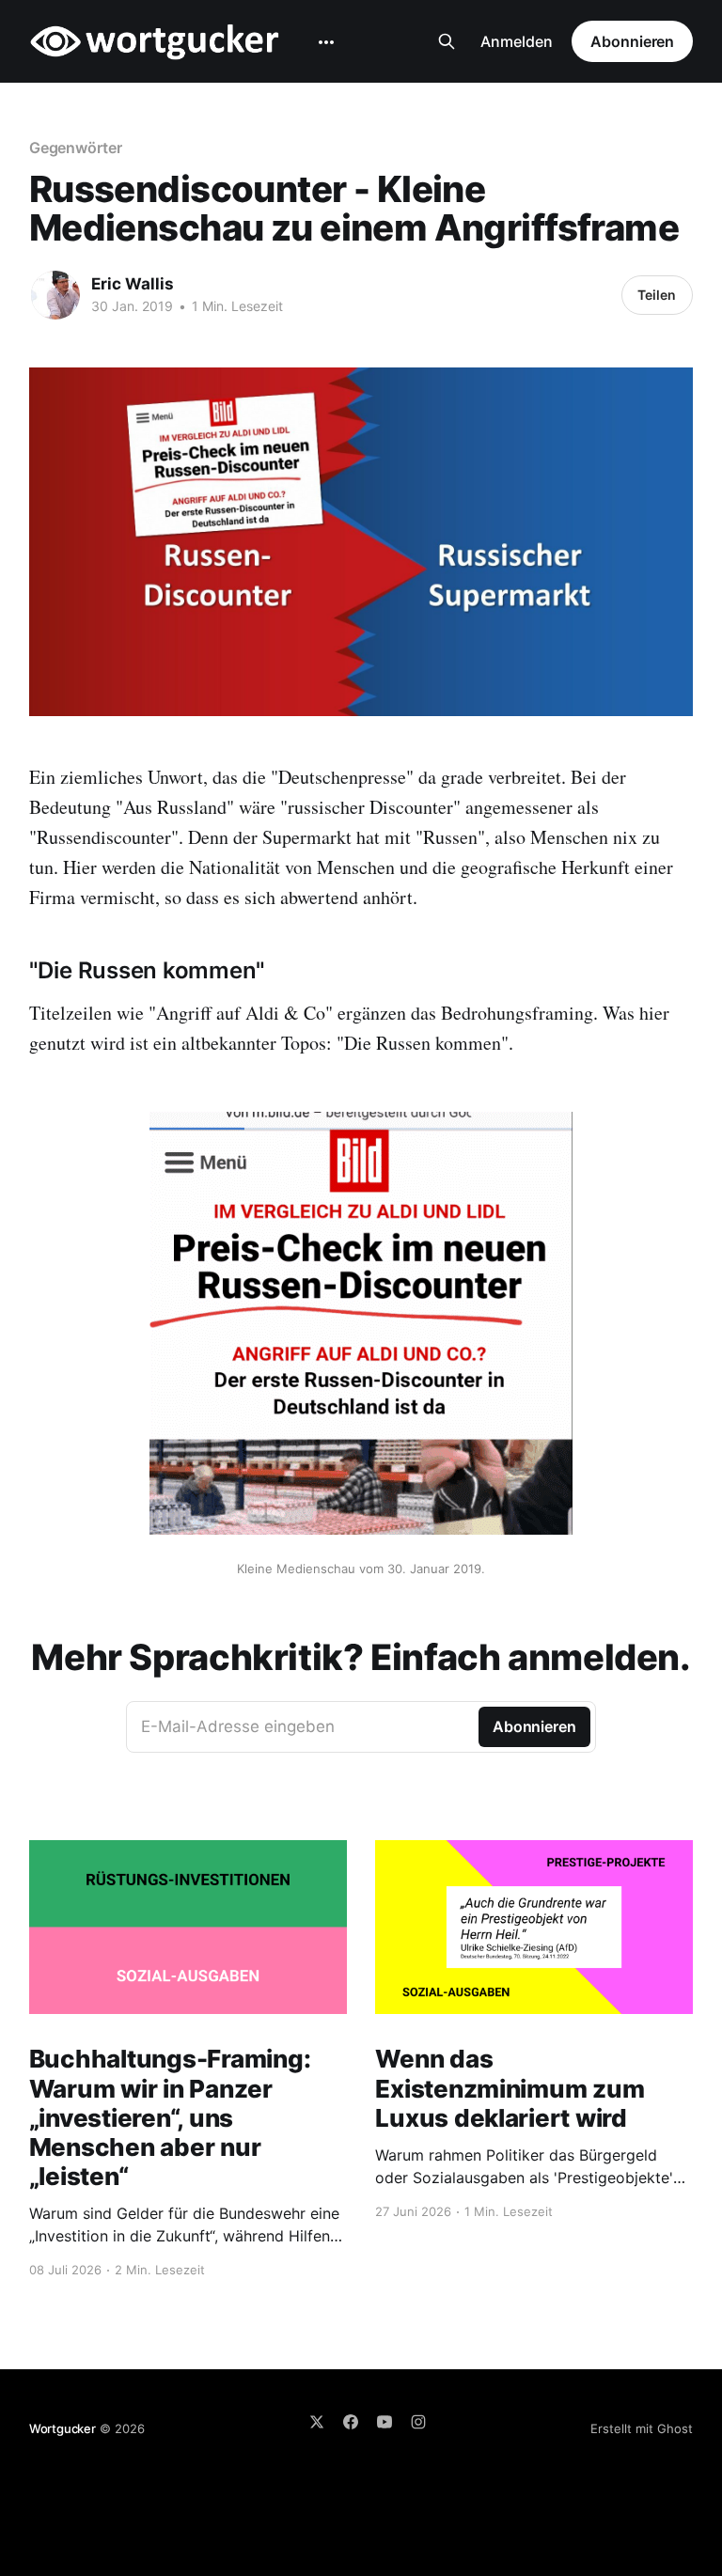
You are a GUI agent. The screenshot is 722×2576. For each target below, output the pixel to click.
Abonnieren (632, 41)
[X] (317, 2422)
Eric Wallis (133, 284)
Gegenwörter (76, 148)
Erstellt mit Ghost (642, 2428)
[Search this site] (447, 41)
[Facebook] (351, 2422)
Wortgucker (63, 2428)
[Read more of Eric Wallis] (55, 295)
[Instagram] (418, 2422)
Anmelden (517, 41)
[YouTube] (385, 2422)
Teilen (657, 295)
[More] (326, 42)
